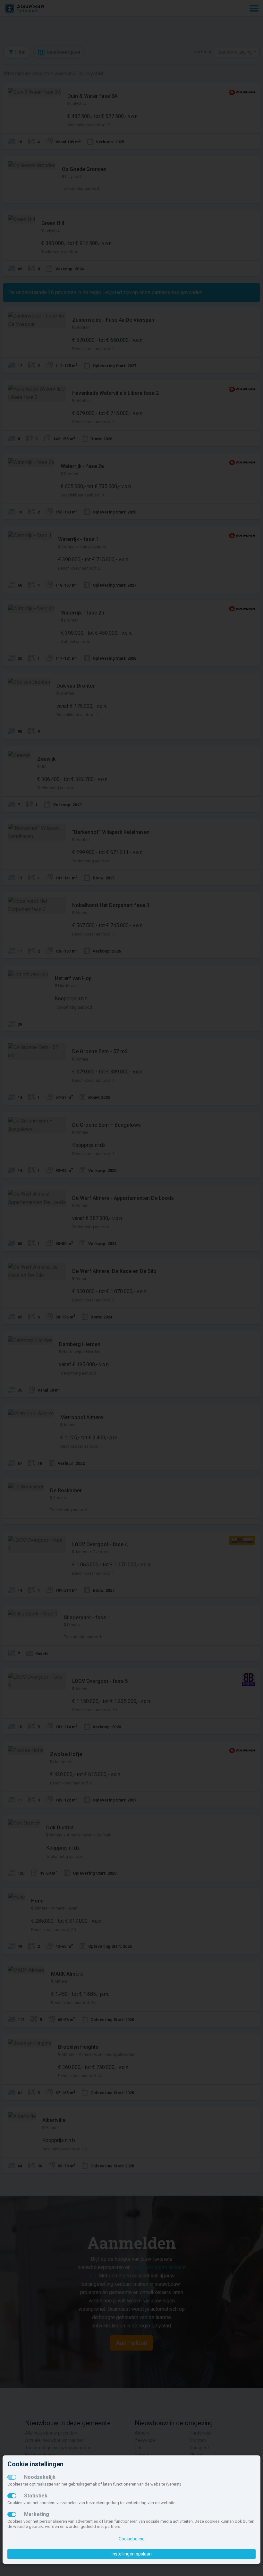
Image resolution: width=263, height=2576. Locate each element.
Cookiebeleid (132, 2539)
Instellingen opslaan (132, 2554)
